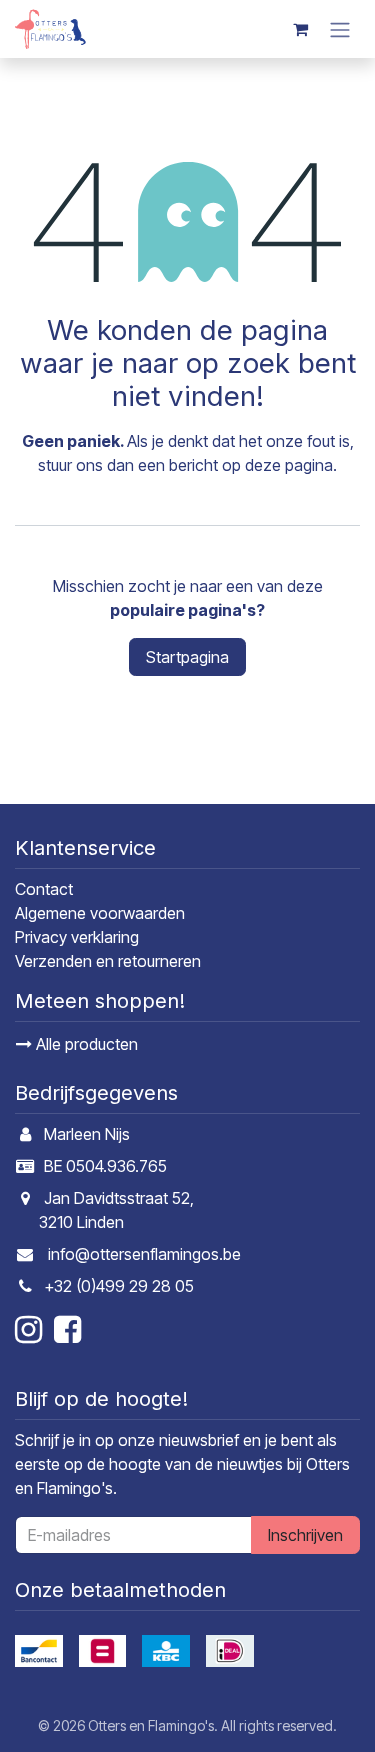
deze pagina (289, 465)
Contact (44, 889)
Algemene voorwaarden (100, 913)
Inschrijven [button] (305, 1535)
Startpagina (187, 657)
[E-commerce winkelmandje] (300, 29)
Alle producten (85, 1044)
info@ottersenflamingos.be (144, 1254)
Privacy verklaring (77, 937)
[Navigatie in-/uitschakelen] (340, 29)
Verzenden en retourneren (108, 961)
